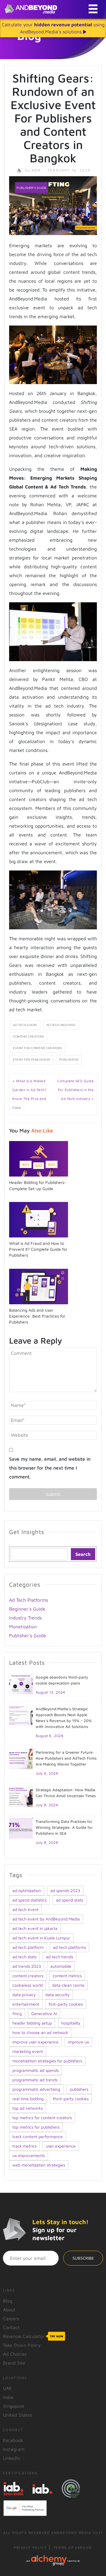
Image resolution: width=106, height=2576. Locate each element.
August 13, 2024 (50, 1692)
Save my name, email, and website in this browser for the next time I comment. (50, 1468)
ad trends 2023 (27, 1966)
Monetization (23, 1627)
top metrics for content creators (42, 2118)
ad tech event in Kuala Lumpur (41, 1938)
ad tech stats (24, 1957)
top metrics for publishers (36, 2127)
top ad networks (28, 2108)
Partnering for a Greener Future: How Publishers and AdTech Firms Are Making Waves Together (66, 1758)
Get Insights (27, 1532)
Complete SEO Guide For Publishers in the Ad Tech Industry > (76, 1090)
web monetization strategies (39, 2165)
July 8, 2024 (47, 1773)
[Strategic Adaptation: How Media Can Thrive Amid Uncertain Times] (21, 1796)
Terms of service (73, 2547)
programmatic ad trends (35, 2080)
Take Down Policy (22, 2345)
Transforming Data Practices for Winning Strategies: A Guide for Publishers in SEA (64, 1827)
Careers (11, 2318)
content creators (28, 1037)
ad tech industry (61, 1025)
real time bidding (28, 2099)
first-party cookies (66, 2004)
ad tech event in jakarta (35, 1928)
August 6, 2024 (49, 1736)
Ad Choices (15, 2354)
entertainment (26, 2004)
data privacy (24, 1995)
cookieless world (28, 1985)
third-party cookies (71, 2099)
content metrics (67, 1976)
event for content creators (37, 1048)
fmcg (17, 2013)
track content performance (38, 2136)
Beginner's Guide (27, 1609)
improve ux (78, 2042)
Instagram (14, 2449)
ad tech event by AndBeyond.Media (46, 1919)
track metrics (24, 2146)
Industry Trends (25, 1618)
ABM (34, 170)
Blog (8, 2301)
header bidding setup (32, 2023)
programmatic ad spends (35, 2070)
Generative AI (44, 2013)
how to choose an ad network (40, 2032)
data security (58, 1995)
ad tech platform (28, 1947)
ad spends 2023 (65, 1890)
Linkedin (12, 2458)
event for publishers (32, 1060)
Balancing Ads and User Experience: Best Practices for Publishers (37, 1316)
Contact (11, 2327)
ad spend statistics (29, 1900)
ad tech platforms (69, 1947)
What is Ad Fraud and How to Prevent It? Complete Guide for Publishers (38, 1249)
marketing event (28, 2051)
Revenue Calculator (33, 2336)
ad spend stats (69, 1900)
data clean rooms (68, 1985)
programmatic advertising (36, 2089)
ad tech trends (59, 1957)
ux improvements (29, 2155)
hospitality (71, 2023)
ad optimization (27, 1890)
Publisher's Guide (31, 188)
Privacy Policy (30, 2547)
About (9, 2310)
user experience (61, 2146)
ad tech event (25, 1025)
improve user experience (35, 2042)
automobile (61, 1966)
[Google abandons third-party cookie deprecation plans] (21, 1683)
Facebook (13, 2440)
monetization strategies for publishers (47, 2061)
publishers (69, 1060)
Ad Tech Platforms (29, 1600)
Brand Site (14, 2363)
